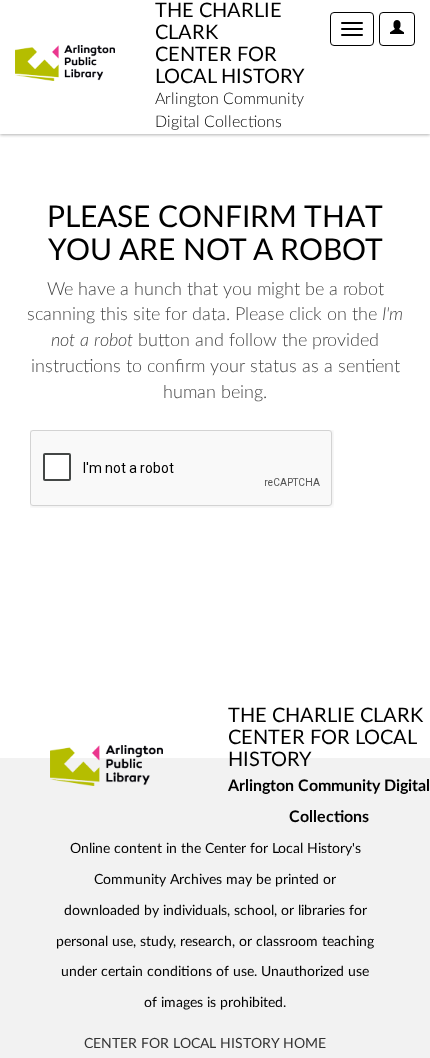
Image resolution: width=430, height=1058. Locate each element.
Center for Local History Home (205, 1044)
